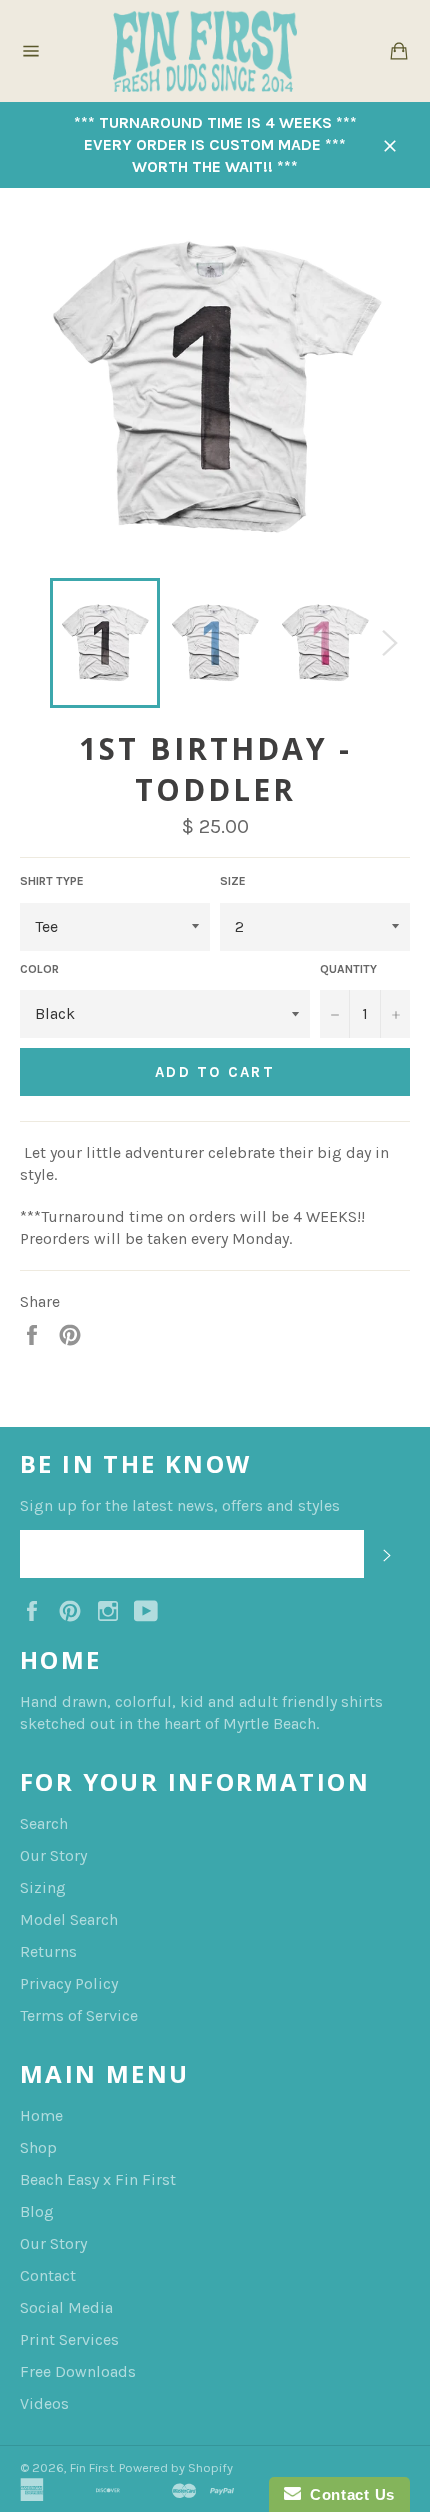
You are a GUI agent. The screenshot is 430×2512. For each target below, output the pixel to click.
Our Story (53, 1855)
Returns (48, 1951)
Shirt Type (52, 881)
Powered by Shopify (176, 2467)
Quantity (348, 969)
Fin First (92, 2467)
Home (41, 2115)
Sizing (43, 1887)
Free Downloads (78, 2371)
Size (233, 881)
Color (39, 969)
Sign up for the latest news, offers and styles (180, 1505)
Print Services (69, 2339)
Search (44, 1823)
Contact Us (348, 2494)
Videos (44, 2403)
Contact (48, 2275)
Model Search (69, 1919)
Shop (38, 2147)
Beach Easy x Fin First (98, 2179)
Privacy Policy (69, 1983)
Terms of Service (79, 2015)
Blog (37, 2211)
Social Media (66, 2307)
